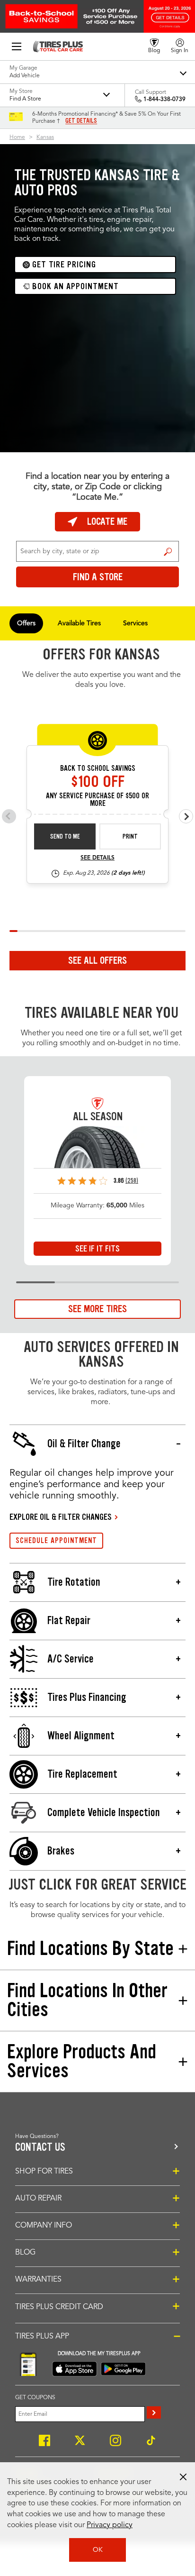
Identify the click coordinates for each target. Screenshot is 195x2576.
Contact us (40, 2147)
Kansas (45, 137)
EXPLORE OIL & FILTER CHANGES (61, 1517)
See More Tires (97, 1309)
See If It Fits (97, 1249)
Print (130, 836)
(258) (132, 1181)
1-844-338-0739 (164, 100)
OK (98, 2550)
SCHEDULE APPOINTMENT (56, 1540)
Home (17, 137)
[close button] (183, 2477)
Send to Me (65, 836)
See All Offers (97, 960)
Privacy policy (110, 2525)
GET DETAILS (81, 121)
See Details (97, 858)
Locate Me (107, 521)
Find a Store (168, 551)
